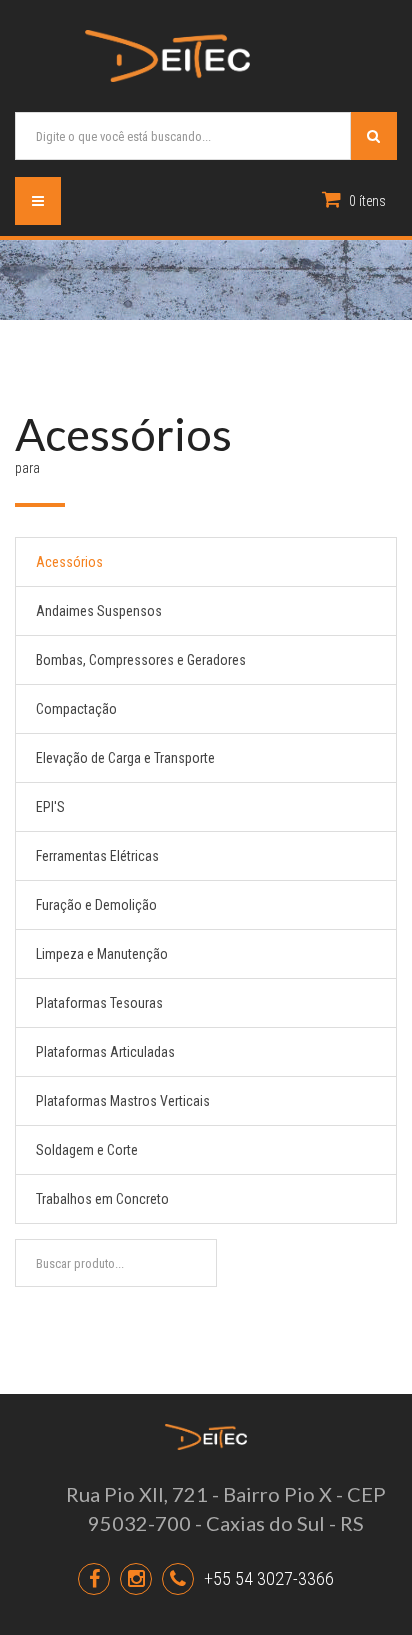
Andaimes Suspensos (99, 611)
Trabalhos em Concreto (102, 1199)
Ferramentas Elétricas (97, 856)
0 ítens (366, 201)
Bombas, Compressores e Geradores (141, 660)
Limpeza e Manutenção (102, 954)
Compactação (76, 709)
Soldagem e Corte (87, 1150)
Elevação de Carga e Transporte (125, 758)
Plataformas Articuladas (105, 1052)
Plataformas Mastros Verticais (123, 1101)
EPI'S (50, 807)
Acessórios (69, 562)
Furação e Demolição (96, 905)
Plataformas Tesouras (99, 1003)
